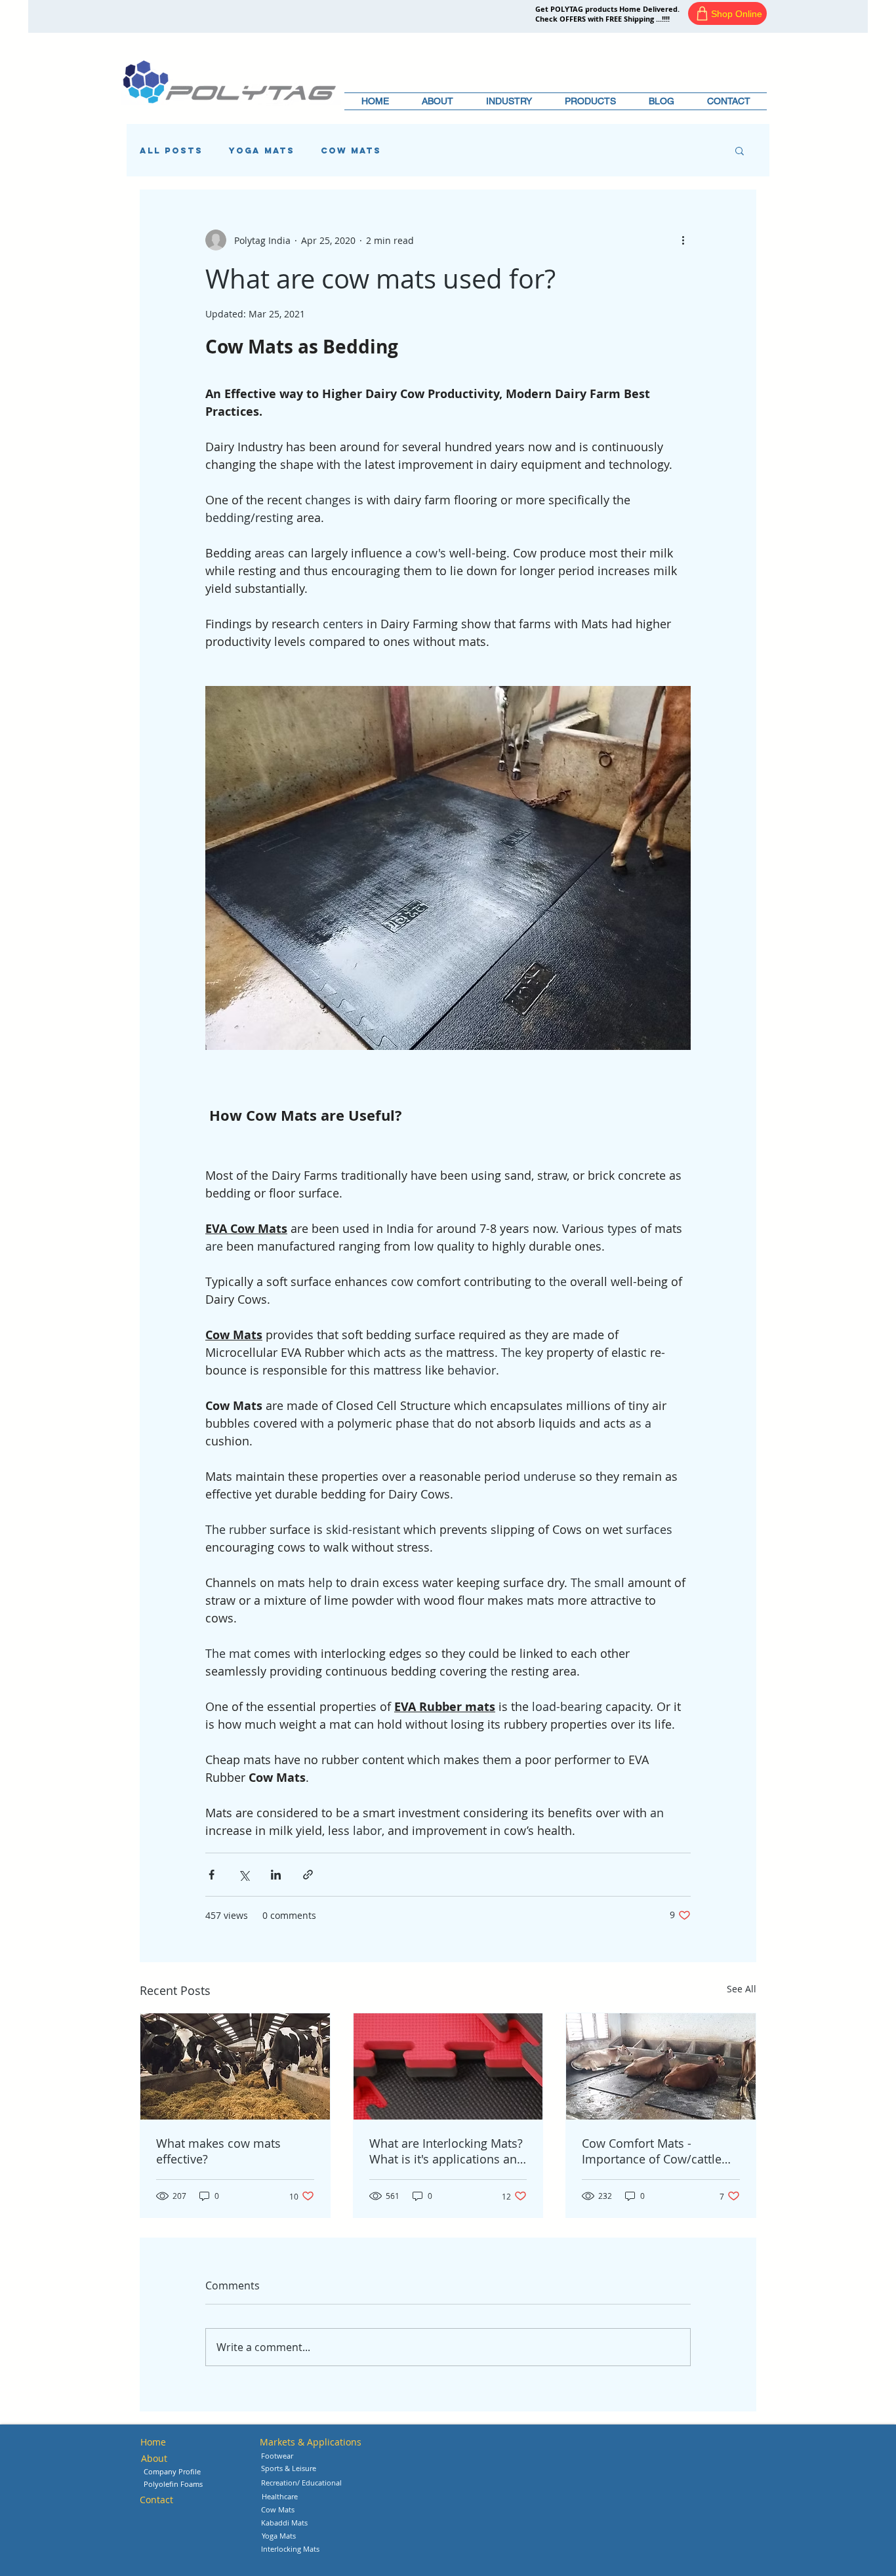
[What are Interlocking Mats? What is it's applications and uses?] (448, 2066)
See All (742, 1989)
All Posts (171, 151)
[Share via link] (308, 1875)
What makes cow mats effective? (218, 2151)
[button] (509, 101)
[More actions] (683, 240)
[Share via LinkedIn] (276, 1875)
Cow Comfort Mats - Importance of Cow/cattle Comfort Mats (652, 2151)
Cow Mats (351, 151)
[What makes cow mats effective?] (235, 2066)
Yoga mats (262, 151)
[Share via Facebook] (212, 1875)
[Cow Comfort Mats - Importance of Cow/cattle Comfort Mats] (661, 2066)
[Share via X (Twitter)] (244, 1875)
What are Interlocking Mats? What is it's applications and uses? (447, 2151)
